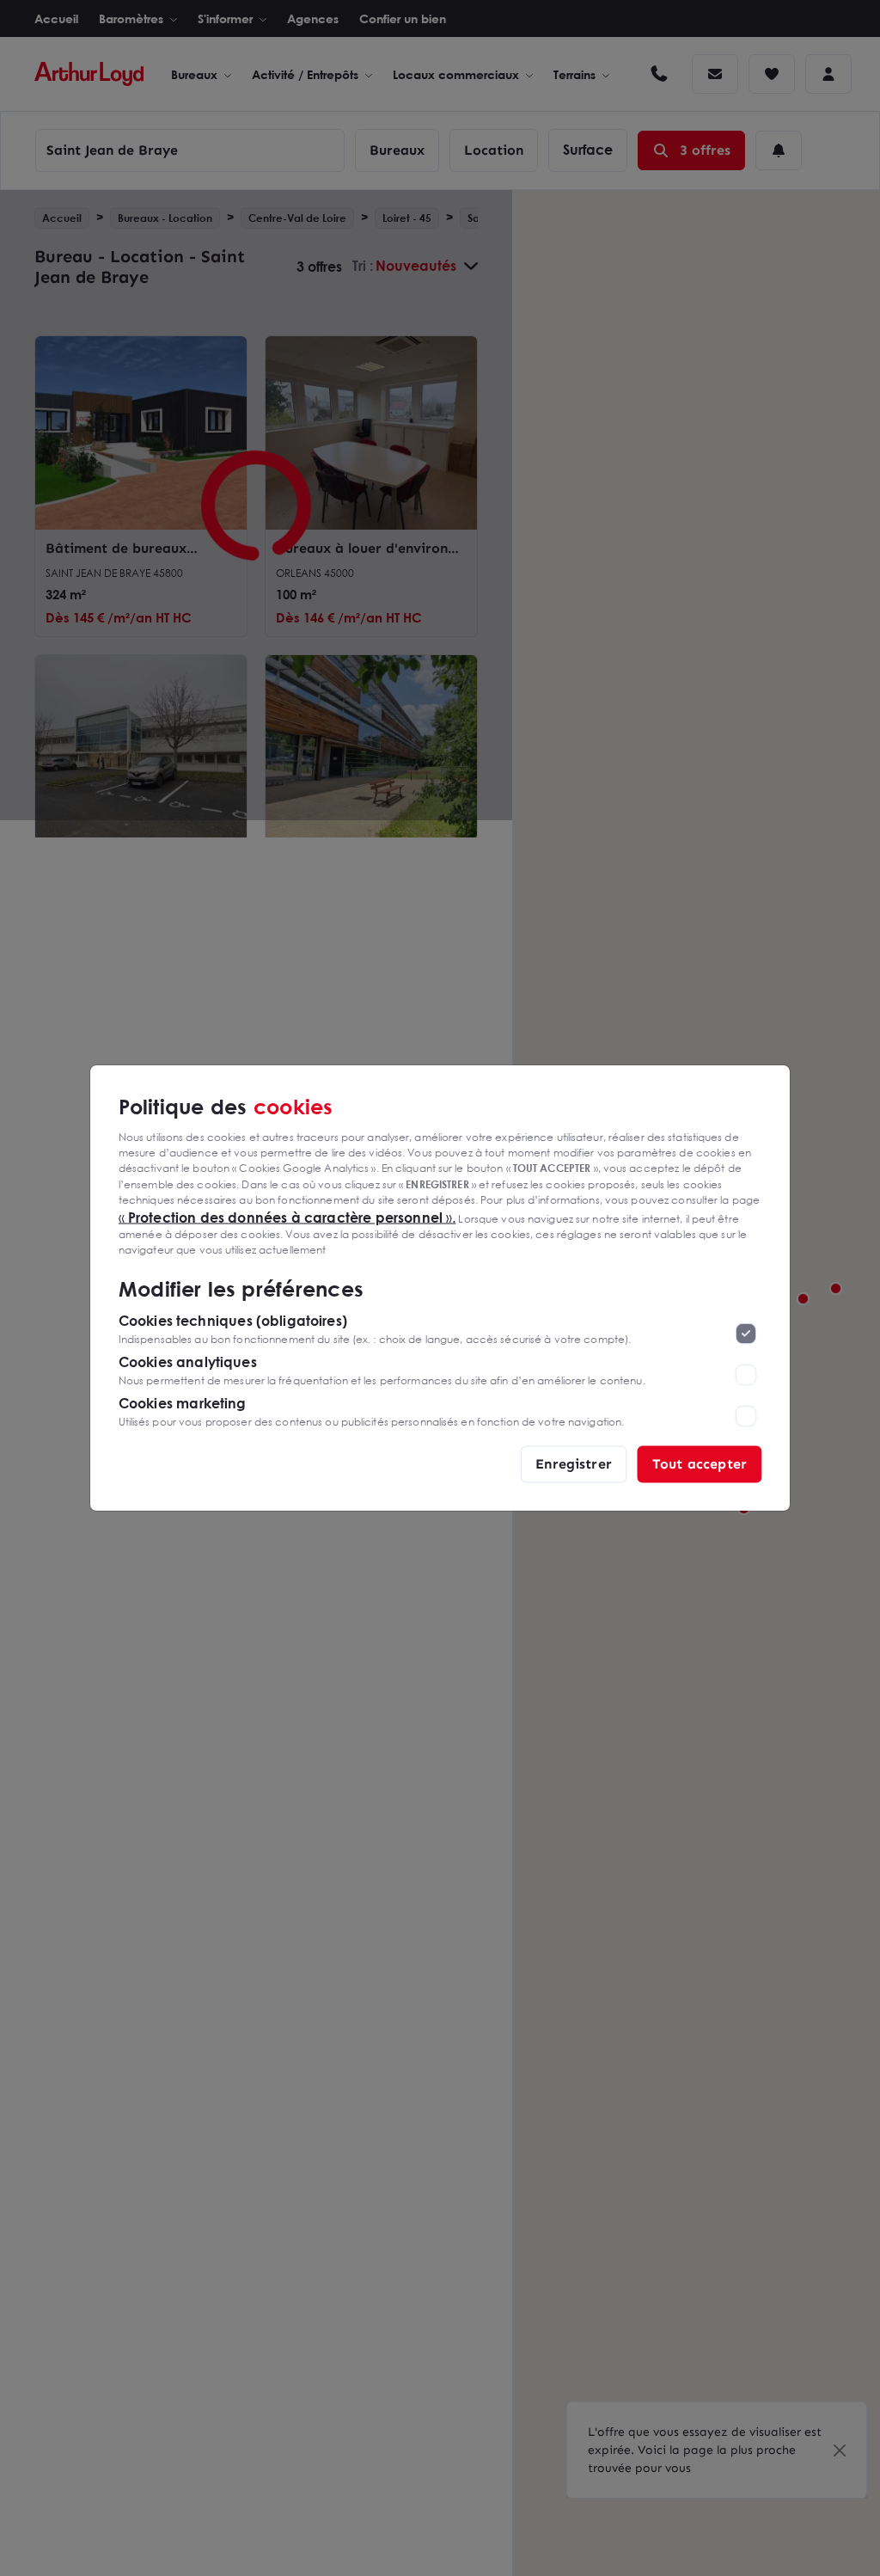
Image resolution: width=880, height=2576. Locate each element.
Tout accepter (700, 1464)
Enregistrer (574, 1464)
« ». (287, 1217)
